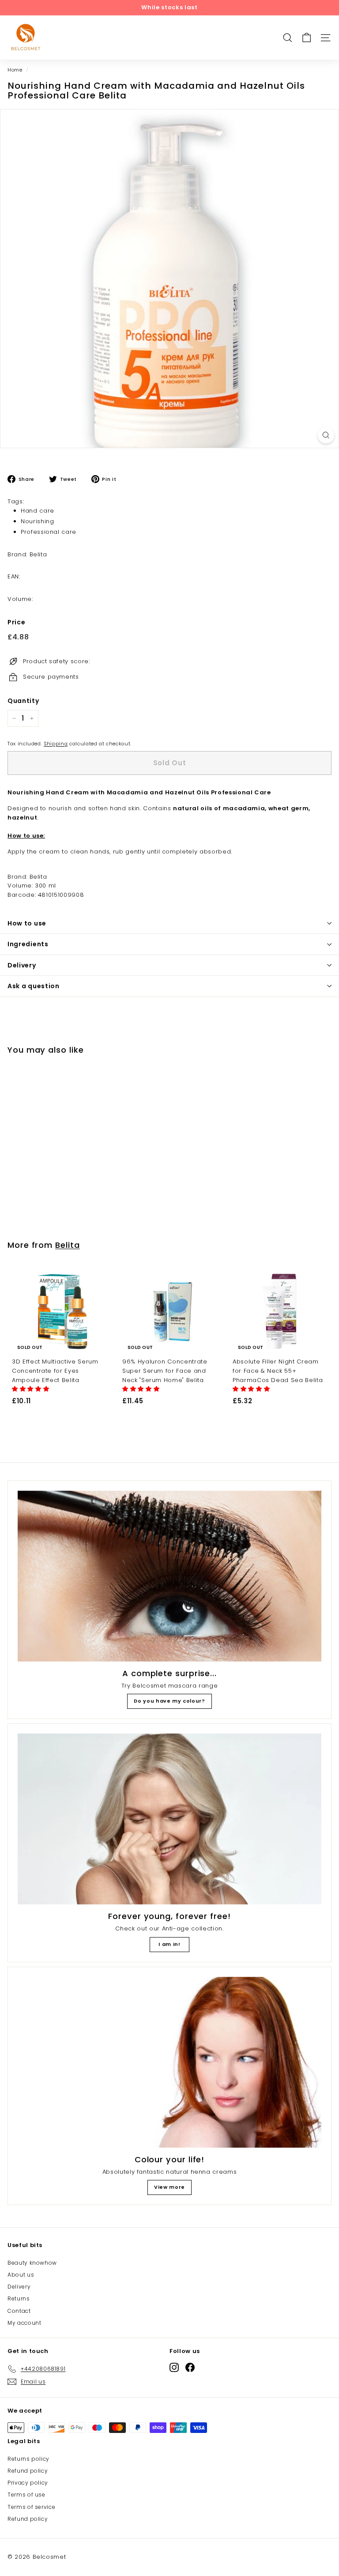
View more (169, 2187)
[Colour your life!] (169, 2062)
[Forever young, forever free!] (169, 1819)
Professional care (49, 532)
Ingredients (28, 944)
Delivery (22, 965)
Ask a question (34, 986)
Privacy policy (28, 2483)
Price (16, 622)
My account (24, 2323)
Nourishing (38, 521)
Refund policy (28, 2471)
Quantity (23, 701)
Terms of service (31, 2507)
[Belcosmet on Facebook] (190, 2367)
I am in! (169, 1944)
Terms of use (26, 2495)
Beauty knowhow (32, 2263)
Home (15, 70)
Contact (19, 2311)
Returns (19, 2298)
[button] (32, 1389)
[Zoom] (326, 435)
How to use (27, 923)
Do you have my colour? (169, 1701)
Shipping (56, 744)
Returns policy (28, 2459)
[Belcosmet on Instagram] (174, 2367)
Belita (67, 1245)
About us (21, 2275)
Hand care (38, 511)
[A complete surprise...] (169, 1576)
